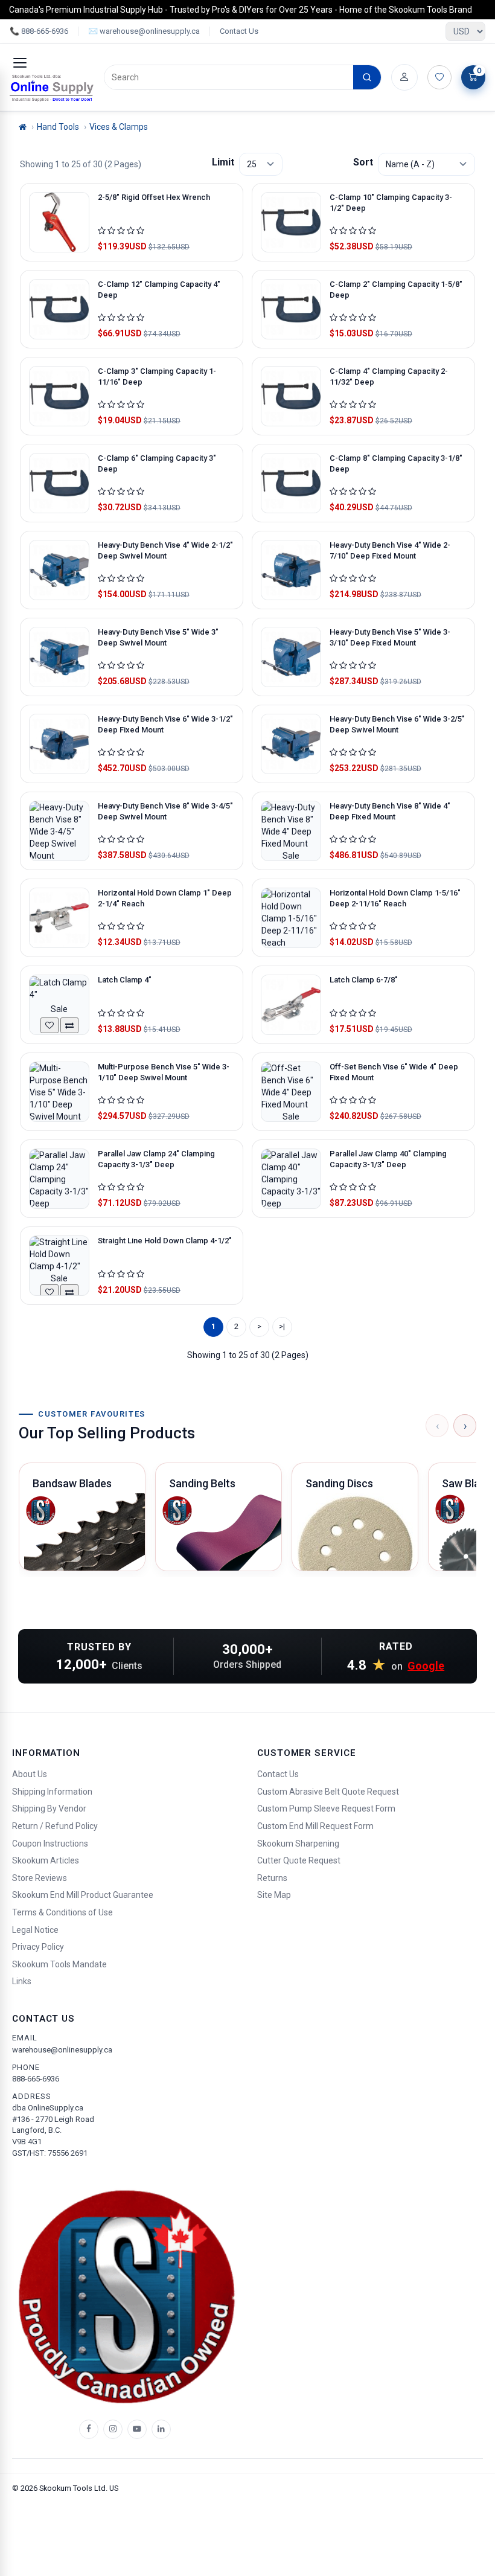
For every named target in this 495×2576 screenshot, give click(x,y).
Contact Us (239, 31)
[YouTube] (137, 2429)
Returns (272, 1878)
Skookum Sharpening (298, 1844)
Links (22, 1981)
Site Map (274, 1895)
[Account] (404, 77)
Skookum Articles (46, 1860)
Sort (363, 162)
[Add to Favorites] (49, 1025)
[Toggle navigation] (20, 63)
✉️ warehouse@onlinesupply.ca (144, 31)
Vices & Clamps (119, 127)
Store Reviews (40, 1878)
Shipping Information (52, 1792)
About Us (30, 1774)
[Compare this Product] (69, 1025)
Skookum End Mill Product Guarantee (83, 1895)
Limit (223, 162)
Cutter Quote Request (299, 1860)
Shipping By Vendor (49, 1809)
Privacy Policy (38, 1947)
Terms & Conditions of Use (62, 1912)
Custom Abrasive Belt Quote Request (328, 1792)
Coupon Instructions (50, 1844)
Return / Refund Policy (55, 1826)
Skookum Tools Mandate (59, 1964)
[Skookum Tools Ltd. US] (52, 88)
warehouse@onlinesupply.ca (62, 2050)
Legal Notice (35, 1930)
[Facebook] (89, 2429)
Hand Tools (58, 127)
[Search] (367, 77)
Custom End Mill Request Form (315, 1826)
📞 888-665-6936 (39, 31)
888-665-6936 (36, 2079)
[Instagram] (113, 2429)
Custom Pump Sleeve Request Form (326, 1809)
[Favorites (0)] (439, 77)
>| (282, 1326)
